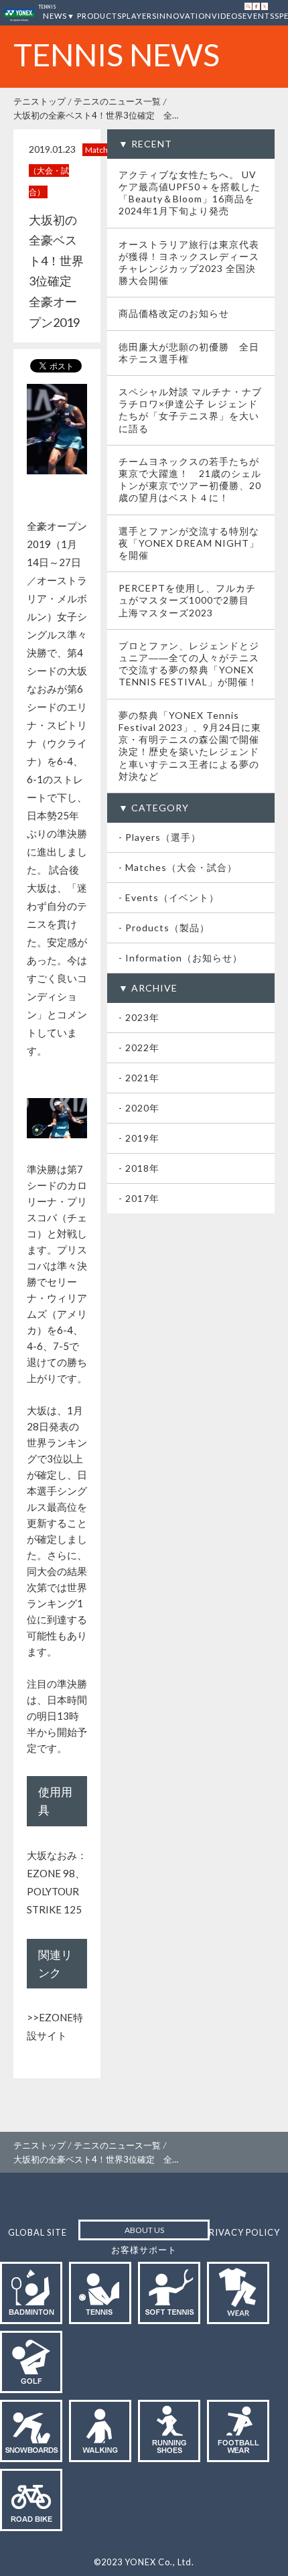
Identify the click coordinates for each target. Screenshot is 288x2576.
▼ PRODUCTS (94, 16)
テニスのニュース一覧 (117, 101)
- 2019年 (139, 1138)
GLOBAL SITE (38, 2232)
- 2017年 (139, 1198)
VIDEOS (227, 16)
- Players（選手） (160, 837)
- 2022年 (139, 1047)
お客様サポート (144, 2250)
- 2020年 (139, 1108)
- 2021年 (139, 1078)
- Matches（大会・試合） (178, 867)
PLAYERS (139, 16)
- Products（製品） (164, 928)
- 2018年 (139, 1168)
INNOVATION (184, 16)
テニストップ (40, 101)
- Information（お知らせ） (181, 958)
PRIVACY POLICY (242, 2232)
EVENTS (259, 16)
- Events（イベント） (169, 897)
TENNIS (47, 7)
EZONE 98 (51, 1873)
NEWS (55, 16)
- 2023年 (139, 1017)
